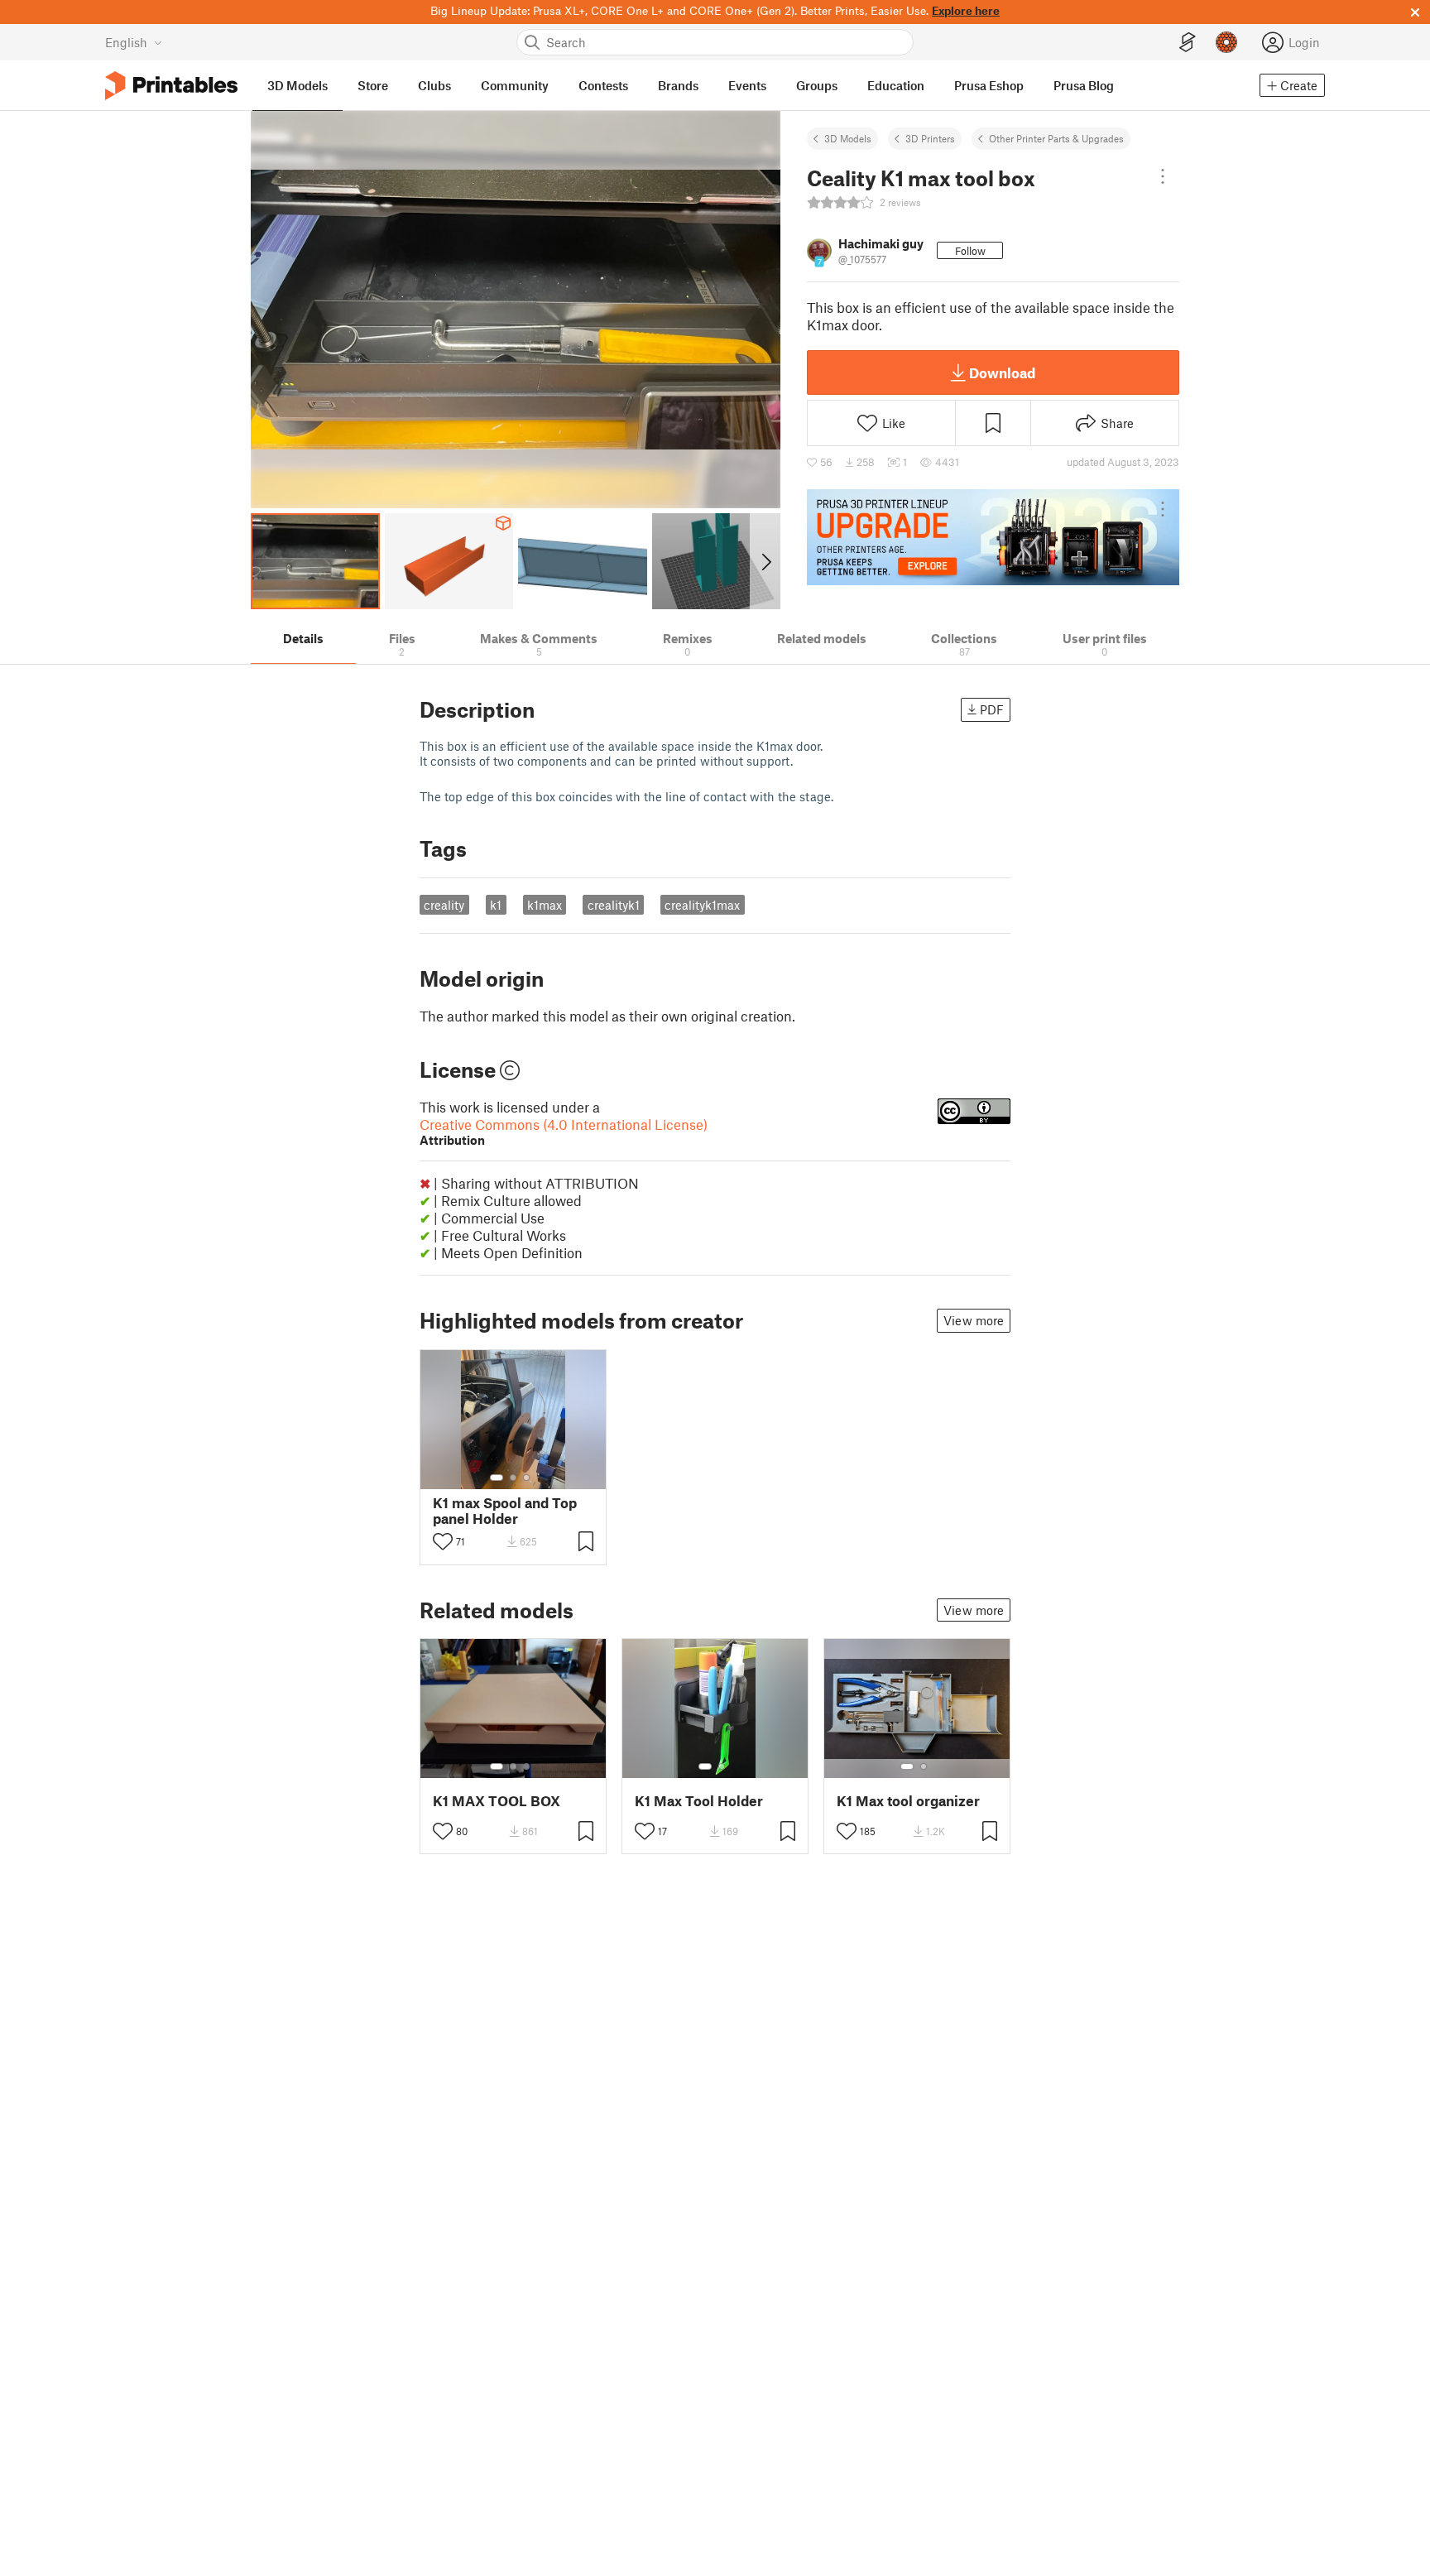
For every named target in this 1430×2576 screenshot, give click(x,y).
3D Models (848, 138)
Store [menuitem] (373, 85)
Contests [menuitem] (603, 85)
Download (1002, 372)
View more (974, 1320)
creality (444, 905)
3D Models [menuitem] (298, 85)
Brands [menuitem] (678, 85)
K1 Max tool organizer (908, 1801)
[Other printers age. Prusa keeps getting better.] (993, 537)
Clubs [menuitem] (434, 85)
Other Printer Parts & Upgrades (1056, 138)
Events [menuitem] (747, 85)
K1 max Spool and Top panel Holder (505, 1511)
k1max (545, 905)
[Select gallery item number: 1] (497, 1478)
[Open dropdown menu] (1163, 176)
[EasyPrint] (1188, 43)
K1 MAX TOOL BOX (497, 1801)
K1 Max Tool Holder (699, 1801)
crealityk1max (702, 905)
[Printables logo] (171, 86)
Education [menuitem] (896, 85)
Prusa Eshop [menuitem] (989, 85)
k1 (496, 905)
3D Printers (930, 138)
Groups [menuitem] (817, 85)
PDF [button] (992, 709)
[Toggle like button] (443, 1541)
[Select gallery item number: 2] (513, 1478)
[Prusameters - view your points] (1226, 42)
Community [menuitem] (515, 85)
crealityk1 (614, 905)
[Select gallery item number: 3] (526, 1478)
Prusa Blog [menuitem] (1084, 85)
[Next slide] (765, 561)
